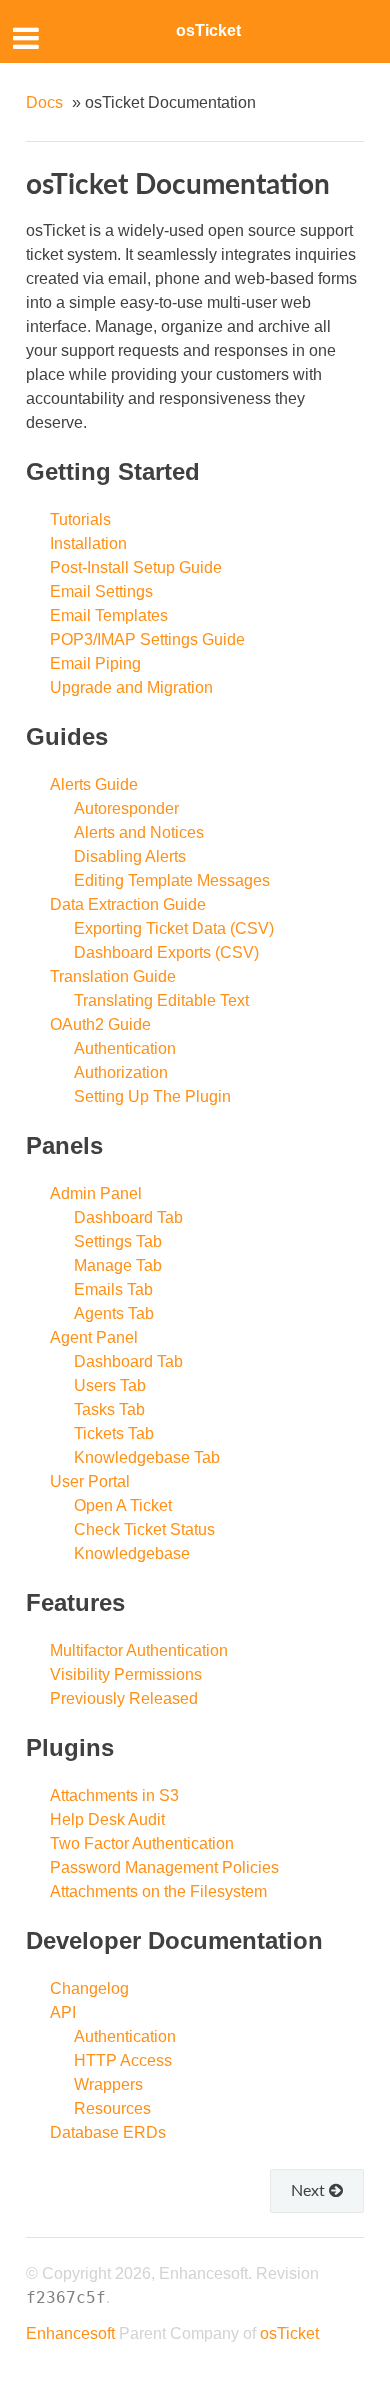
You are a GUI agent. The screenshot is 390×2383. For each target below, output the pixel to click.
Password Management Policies (164, 1867)
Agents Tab (114, 1313)
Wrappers (108, 2084)
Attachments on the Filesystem (158, 1891)
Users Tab (110, 1385)
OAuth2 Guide (100, 1024)
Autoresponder (126, 808)
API (63, 2012)
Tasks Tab (109, 1409)
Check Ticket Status (144, 1529)
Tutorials (80, 519)
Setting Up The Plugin (152, 1096)
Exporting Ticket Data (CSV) (174, 928)
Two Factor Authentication (142, 1843)
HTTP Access (123, 2060)
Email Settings (101, 591)
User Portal (90, 1481)
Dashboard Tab (128, 1217)
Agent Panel (94, 1337)
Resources (112, 2108)
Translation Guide (113, 976)
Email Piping (95, 663)
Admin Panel (96, 1193)
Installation (88, 543)
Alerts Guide (94, 784)
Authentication (125, 1048)
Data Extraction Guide (128, 904)
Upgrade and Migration (131, 687)
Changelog (89, 1988)
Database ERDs (108, 2132)
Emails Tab (113, 1289)
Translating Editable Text (161, 1000)
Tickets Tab (114, 1433)
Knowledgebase (132, 1553)
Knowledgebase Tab (147, 1457)
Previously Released (124, 1698)
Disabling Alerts (130, 856)
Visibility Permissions (126, 1674)
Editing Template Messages (172, 880)
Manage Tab (118, 1265)
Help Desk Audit (107, 1819)
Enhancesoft (70, 2333)
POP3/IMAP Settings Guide (147, 639)
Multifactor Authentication (139, 1650)
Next (310, 2189)
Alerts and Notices (139, 832)
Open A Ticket (123, 1505)
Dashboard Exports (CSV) (166, 952)
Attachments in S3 (114, 1795)
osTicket (208, 30)
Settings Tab (118, 1241)
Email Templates (109, 615)
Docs (44, 102)
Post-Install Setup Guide (136, 567)
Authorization (121, 1072)
